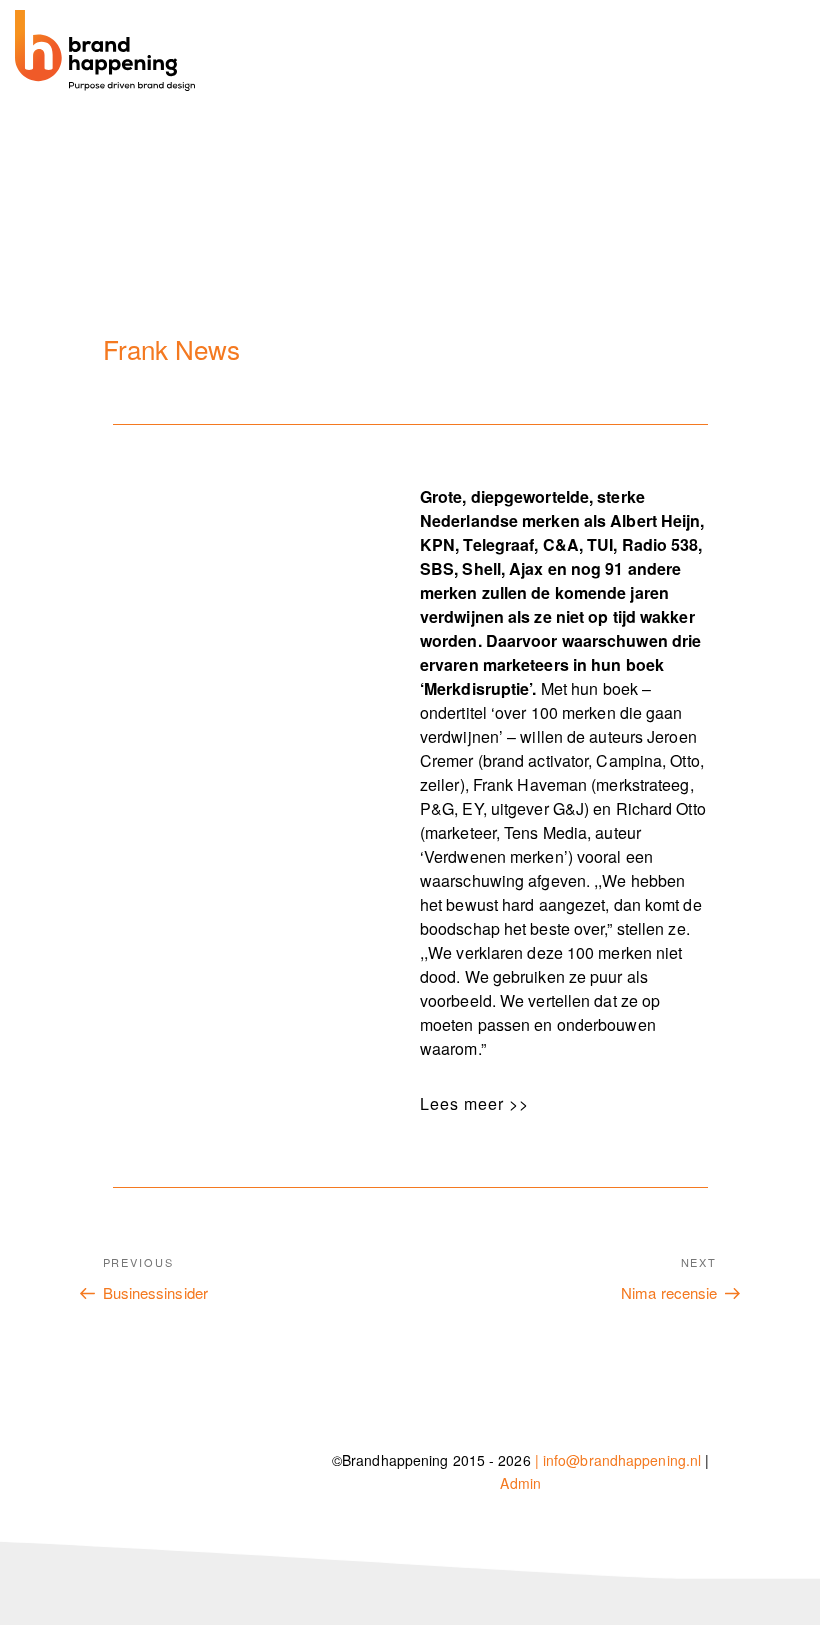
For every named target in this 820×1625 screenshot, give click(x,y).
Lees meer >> (474, 1103)
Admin (520, 1483)
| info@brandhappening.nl (618, 1460)
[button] (556, 1104)
